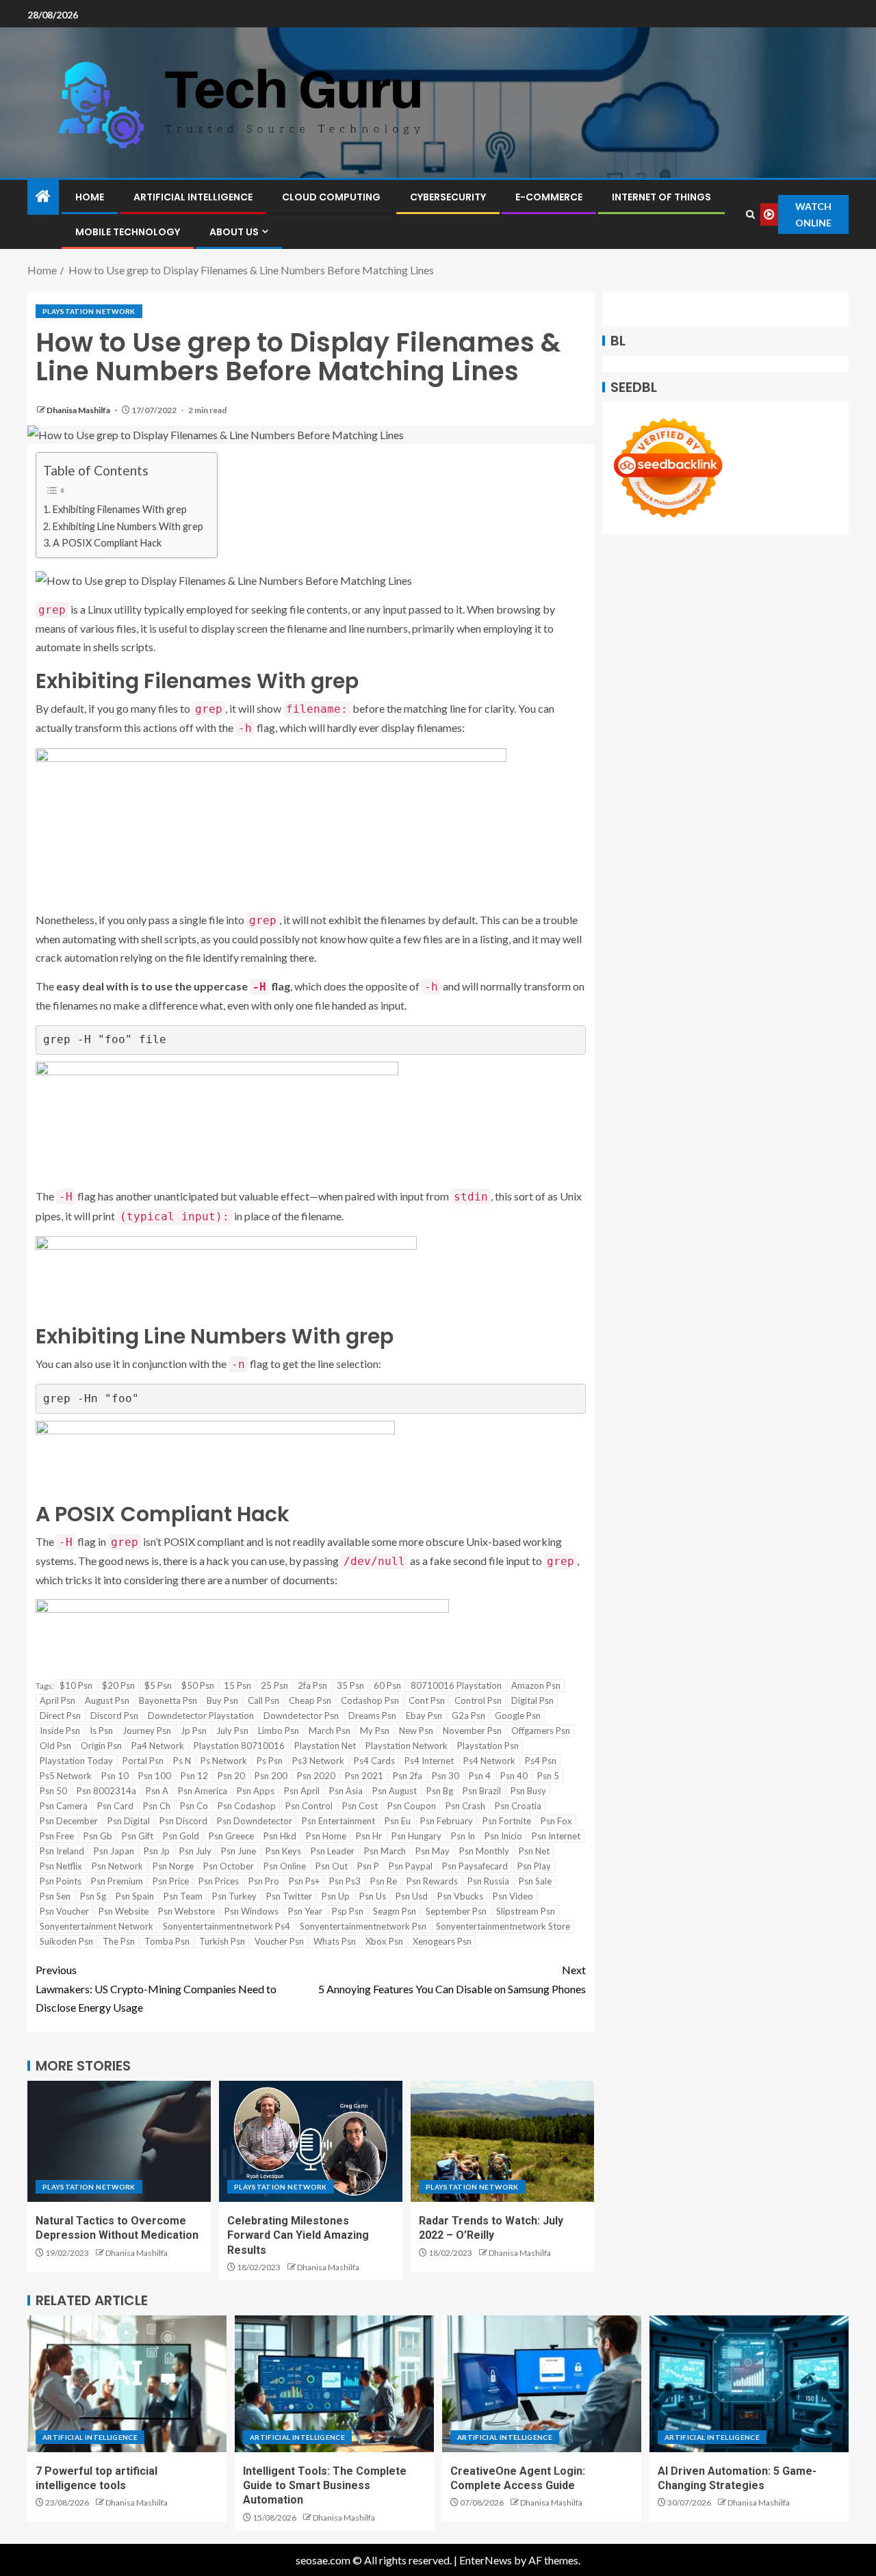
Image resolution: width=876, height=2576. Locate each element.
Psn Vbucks (460, 1896)
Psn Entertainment (338, 1821)
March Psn (330, 1731)
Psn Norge (173, 1866)
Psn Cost (360, 1806)
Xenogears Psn (442, 1941)
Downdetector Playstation (201, 1716)
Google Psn (518, 1716)
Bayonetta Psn (168, 1700)
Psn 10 (115, 1776)
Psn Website (124, 1911)
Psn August (395, 1791)
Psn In (463, 1836)
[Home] (43, 197)
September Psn (456, 1911)
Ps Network (224, 1761)
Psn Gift (138, 1836)
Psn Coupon (412, 1806)
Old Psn (55, 1746)
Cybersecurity (448, 197)
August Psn (107, 1700)
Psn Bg (440, 1791)
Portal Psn (143, 1761)
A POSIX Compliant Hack (107, 543)
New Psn (416, 1731)
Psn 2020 (316, 1776)
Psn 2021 (364, 1776)
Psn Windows (252, 1911)
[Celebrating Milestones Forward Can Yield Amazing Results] (311, 2141)
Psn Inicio (503, 1836)
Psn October (229, 1866)
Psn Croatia (518, 1806)
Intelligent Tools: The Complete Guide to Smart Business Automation (325, 2486)
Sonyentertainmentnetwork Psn (363, 1926)
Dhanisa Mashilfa (79, 410)
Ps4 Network (489, 1761)
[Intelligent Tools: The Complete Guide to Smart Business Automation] (334, 2384)
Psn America (203, 1791)
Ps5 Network (66, 1776)
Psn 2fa (408, 1776)
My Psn (375, 1731)
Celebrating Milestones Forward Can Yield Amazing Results (298, 2235)
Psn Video (513, 1896)
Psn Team (183, 1896)
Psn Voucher (64, 1911)
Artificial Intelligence (193, 197)
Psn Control (309, 1806)
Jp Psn (194, 1731)
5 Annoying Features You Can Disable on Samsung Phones (452, 1979)
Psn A (157, 1791)
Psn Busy (528, 1791)
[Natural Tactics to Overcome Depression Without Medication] (119, 2141)
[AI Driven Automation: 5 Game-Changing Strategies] (749, 2384)
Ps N (182, 1761)
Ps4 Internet (429, 1761)
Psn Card (115, 1806)
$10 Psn (76, 1685)
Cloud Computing (331, 197)
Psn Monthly (484, 1851)
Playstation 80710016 (239, 1746)
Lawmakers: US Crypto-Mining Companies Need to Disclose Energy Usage (156, 1988)
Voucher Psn (279, 1941)
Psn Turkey (234, 1896)
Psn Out (332, 1866)
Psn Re (384, 1881)
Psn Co (194, 1806)
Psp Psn (348, 1911)
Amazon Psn (536, 1685)
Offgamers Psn (541, 1731)
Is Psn (101, 1731)
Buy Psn (222, 1700)
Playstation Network (89, 311)
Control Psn (478, 1700)
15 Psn (237, 1685)
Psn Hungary (416, 1836)
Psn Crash (465, 1806)
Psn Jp (157, 1851)
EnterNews (486, 2560)
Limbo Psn (279, 1731)
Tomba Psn (167, 1941)
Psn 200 (271, 1776)
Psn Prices (219, 1881)
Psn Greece (231, 1836)
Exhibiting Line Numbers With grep (128, 526)
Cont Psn (427, 1700)
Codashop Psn (370, 1700)
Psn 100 (155, 1776)
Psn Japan (114, 1851)
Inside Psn (60, 1731)
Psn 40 (514, 1776)
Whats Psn (335, 1941)
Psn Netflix (61, 1866)
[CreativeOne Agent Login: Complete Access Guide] (542, 2384)
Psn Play (534, 1866)
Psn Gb (98, 1836)
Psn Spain (135, 1896)
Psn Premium (117, 1881)
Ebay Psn (424, 1716)
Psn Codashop (247, 1806)
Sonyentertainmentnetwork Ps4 (227, 1926)
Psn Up (336, 1896)
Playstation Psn (488, 1746)
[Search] (750, 214)
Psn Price (171, 1881)
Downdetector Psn (301, 1716)
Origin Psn (101, 1746)
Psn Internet (556, 1836)
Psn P (368, 1866)
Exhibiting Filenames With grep (120, 509)
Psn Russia (488, 1881)
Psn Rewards (432, 1881)
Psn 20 (231, 1776)
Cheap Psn (310, 1700)
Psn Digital (129, 1821)
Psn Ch (157, 1806)
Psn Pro (264, 1881)
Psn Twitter (289, 1896)
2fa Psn (312, 1685)
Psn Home (326, 1836)
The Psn (119, 1941)
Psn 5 (548, 1776)
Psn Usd (412, 1896)
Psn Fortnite (507, 1821)
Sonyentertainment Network (96, 1926)
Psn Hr (369, 1836)
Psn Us (373, 1896)
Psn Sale (535, 1881)
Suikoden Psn (66, 1941)
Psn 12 (194, 1776)
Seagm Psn (395, 1911)
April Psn (57, 1700)
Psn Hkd (280, 1836)
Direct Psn (60, 1716)
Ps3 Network (318, 1761)
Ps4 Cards (374, 1761)
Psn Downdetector (255, 1821)
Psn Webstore (186, 1911)
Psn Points (61, 1881)
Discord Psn (114, 1716)
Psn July (195, 1851)
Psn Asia (346, 1791)
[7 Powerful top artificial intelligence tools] (127, 2384)
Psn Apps (256, 1791)
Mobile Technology (128, 232)
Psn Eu (398, 1821)
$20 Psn (118, 1685)
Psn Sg (93, 1896)
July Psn (232, 1731)
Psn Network (117, 1866)
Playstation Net (325, 1746)
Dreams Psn (372, 1716)
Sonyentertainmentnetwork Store (503, 1926)
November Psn (472, 1731)
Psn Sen (55, 1896)
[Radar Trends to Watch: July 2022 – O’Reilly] (502, 2141)
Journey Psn (147, 1731)
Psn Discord (183, 1821)
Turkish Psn (222, 1941)
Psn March (385, 1851)
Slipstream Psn (526, 1911)
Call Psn (263, 1700)
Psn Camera (64, 1806)
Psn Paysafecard (475, 1866)
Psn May (433, 1851)
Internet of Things (661, 197)
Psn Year (305, 1911)
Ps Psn (270, 1761)
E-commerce (549, 197)
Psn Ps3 (345, 1881)
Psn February (447, 1821)
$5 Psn (158, 1685)
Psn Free (57, 1836)
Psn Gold (181, 1836)
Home (90, 197)
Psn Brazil (482, 1791)
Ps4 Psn (541, 1761)
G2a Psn (468, 1716)
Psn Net (534, 1851)
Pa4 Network (158, 1746)
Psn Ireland (62, 1851)
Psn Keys (283, 1851)
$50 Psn (198, 1685)
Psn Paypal (411, 1866)
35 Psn (350, 1685)
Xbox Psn (384, 1941)
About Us (234, 232)
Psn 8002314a (106, 1791)
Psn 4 (480, 1776)
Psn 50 (53, 1791)
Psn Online (285, 1866)
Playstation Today (76, 1761)
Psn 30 (446, 1776)
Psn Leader (333, 1851)
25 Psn (274, 1685)
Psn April (302, 1791)
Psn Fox (556, 1821)
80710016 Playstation (456, 1685)
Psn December (69, 1821)
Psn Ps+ (304, 1881)
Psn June (239, 1851)
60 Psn (387, 1685)
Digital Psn (532, 1700)
